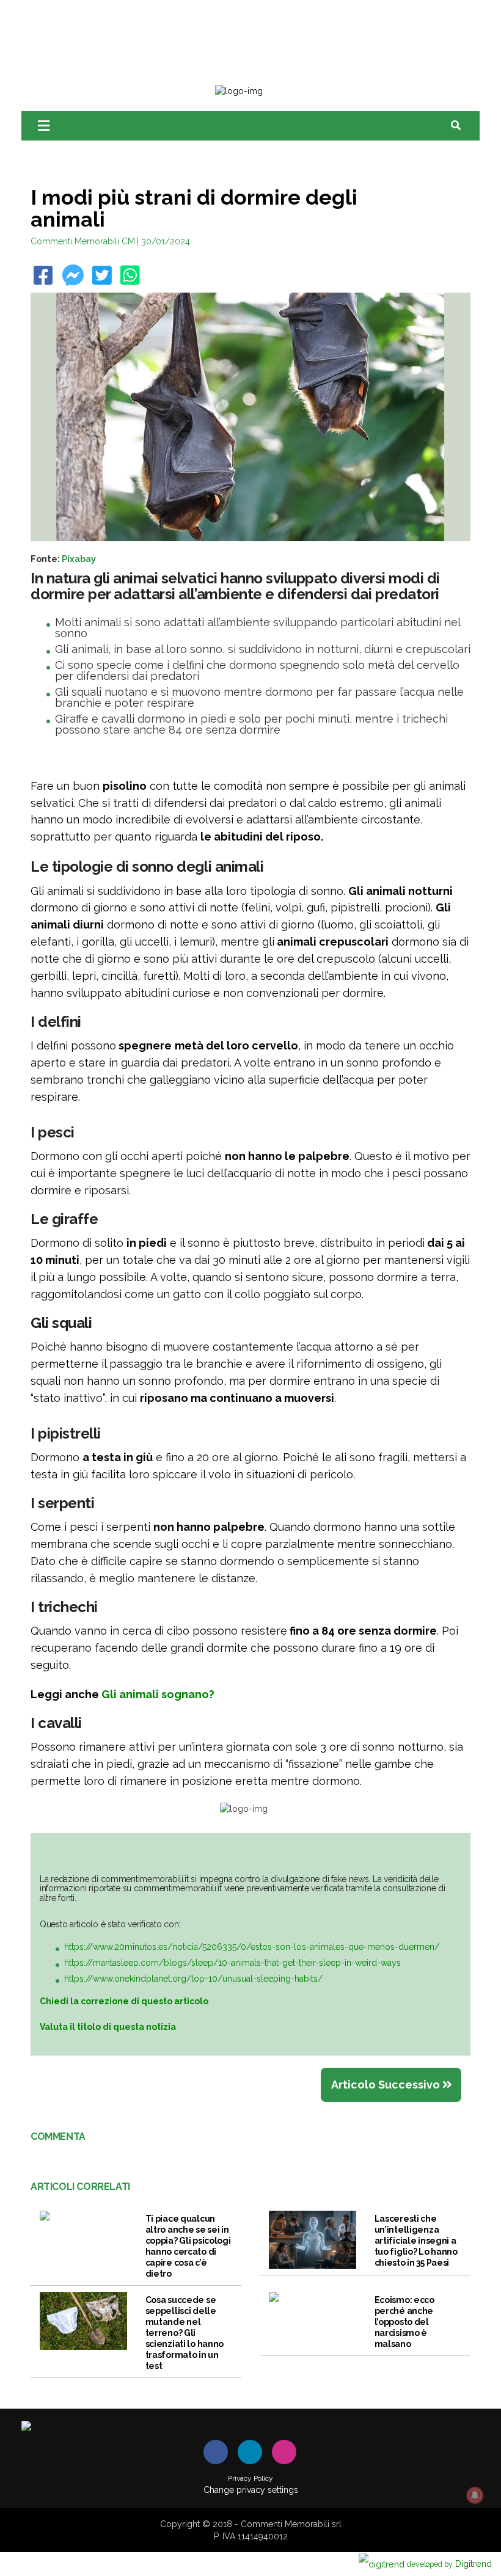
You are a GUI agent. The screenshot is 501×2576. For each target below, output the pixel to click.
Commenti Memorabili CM (83, 241)
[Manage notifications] (475, 2495)
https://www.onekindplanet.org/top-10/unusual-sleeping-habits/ (193, 1979)
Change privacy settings (251, 2490)
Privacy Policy (250, 2478)
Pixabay (79, 559)
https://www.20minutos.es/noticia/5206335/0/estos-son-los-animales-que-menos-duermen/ (252, 1947)
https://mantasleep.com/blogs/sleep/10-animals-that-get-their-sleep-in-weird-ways (232, 1963)
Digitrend (449, 2563)
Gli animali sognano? (158, 1694)
